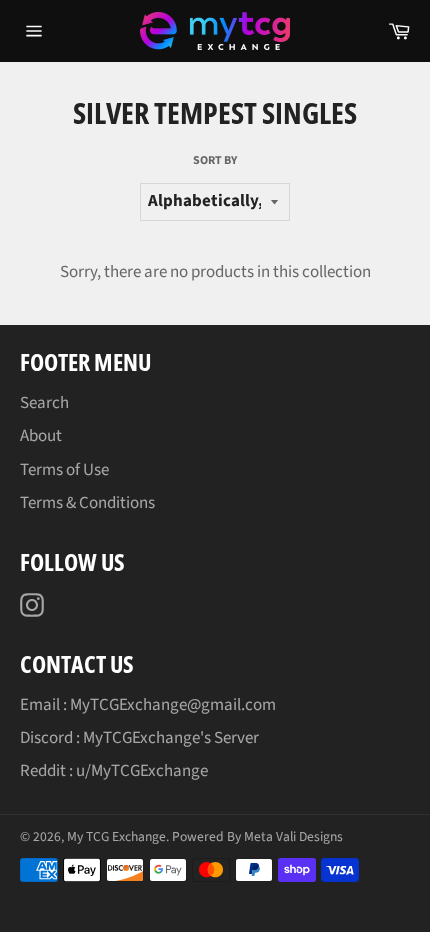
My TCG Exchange (116, 836)
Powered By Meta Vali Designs (257, 836)
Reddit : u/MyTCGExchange (114, 771)
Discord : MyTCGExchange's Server (139, 738)
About (41, 436)
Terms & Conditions (87, 503)
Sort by (215, 161)
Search (44, 403)
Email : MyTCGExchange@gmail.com (148, 705)
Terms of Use (64, 470)
